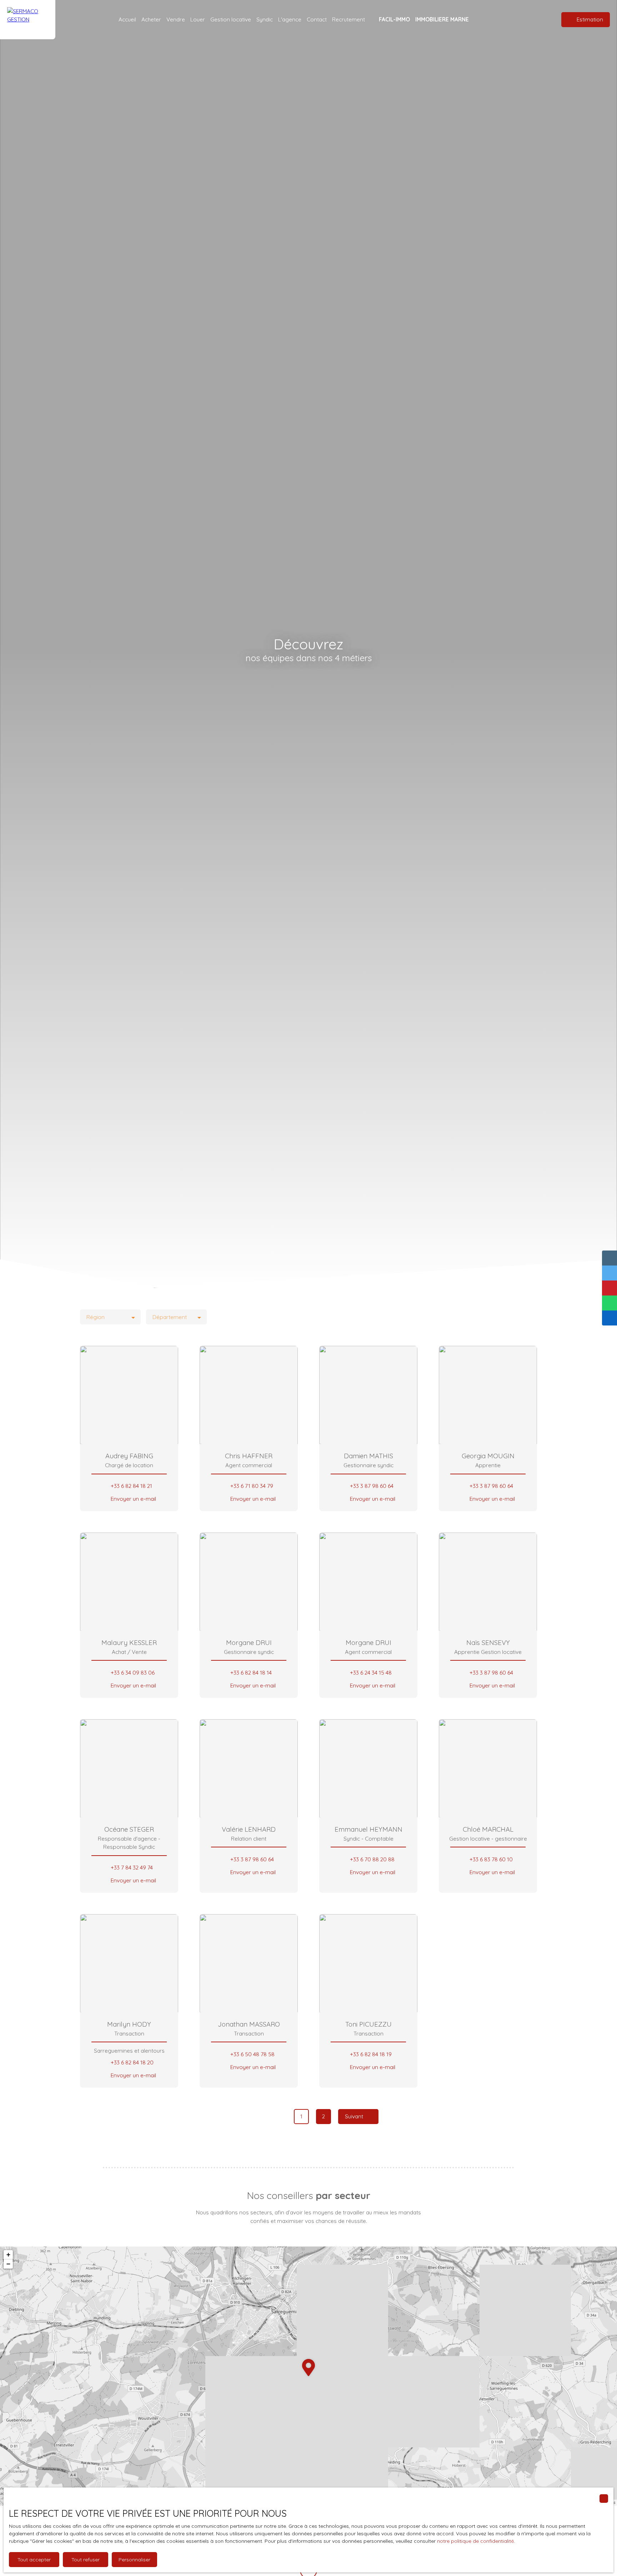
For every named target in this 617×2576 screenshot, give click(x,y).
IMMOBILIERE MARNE (442, 19)
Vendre (176, 19)
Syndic (265, 19)
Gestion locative (231, 19)
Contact (317, 19)
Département (170, 1317)
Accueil (127, 19)
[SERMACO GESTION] (28, 20)
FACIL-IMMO (394, 19)
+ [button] (8, 2255)
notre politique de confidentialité (475, 2541)
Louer (198, 19)
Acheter (151, 19)
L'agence (290, 19)
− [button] (8, 2264)
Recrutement (348, 19)
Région (96, 1317)
